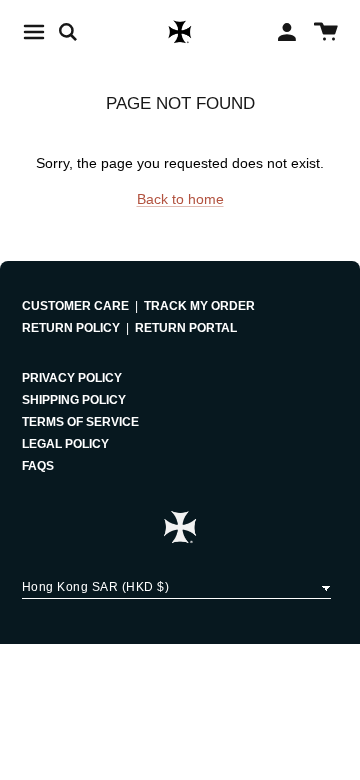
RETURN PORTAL (186, 328)
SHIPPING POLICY (74, 400)
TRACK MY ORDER (199, 306)
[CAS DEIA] (180, 32)
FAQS (38, 466)
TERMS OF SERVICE (80, 422)
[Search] (78, 32)
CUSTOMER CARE (75, 306)
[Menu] (34, 32)
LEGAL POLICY (65, 444)
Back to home (180, 199)
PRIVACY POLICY (72, 378)
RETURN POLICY (71, 328)
